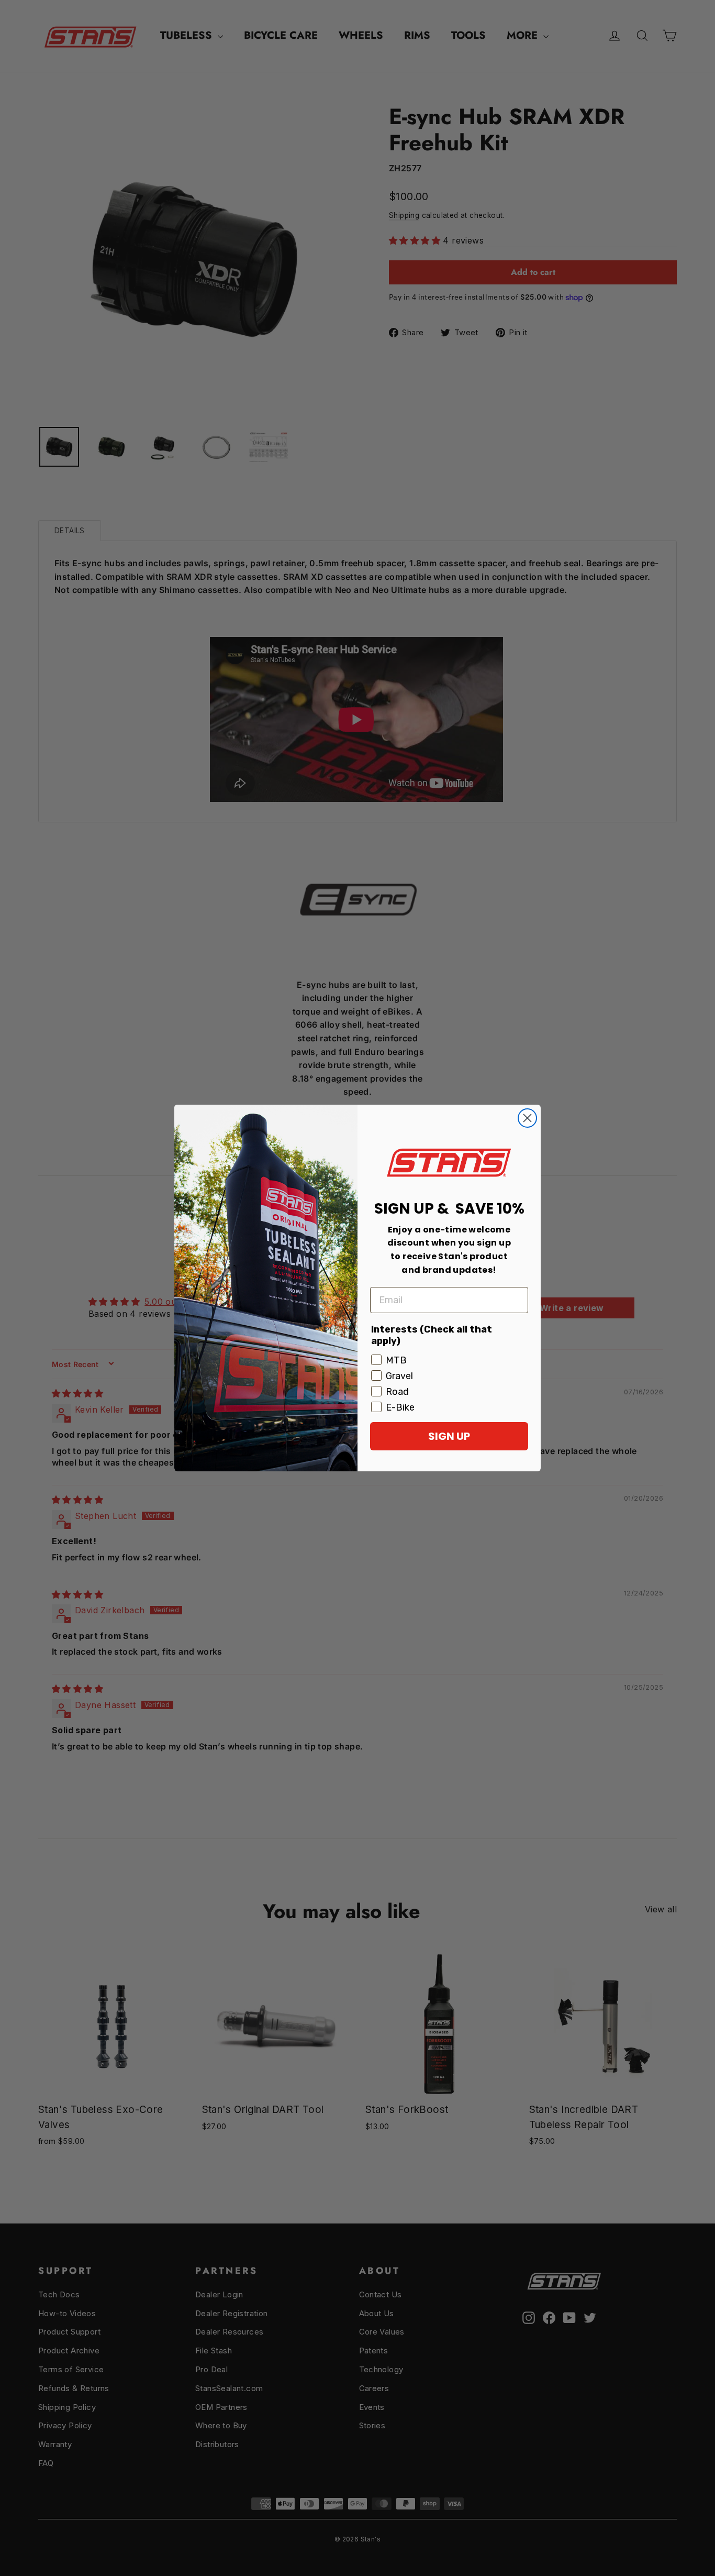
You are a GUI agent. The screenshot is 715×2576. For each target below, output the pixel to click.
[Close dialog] (527, 1118)
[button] (449, 1163)
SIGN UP (449, 1436)
